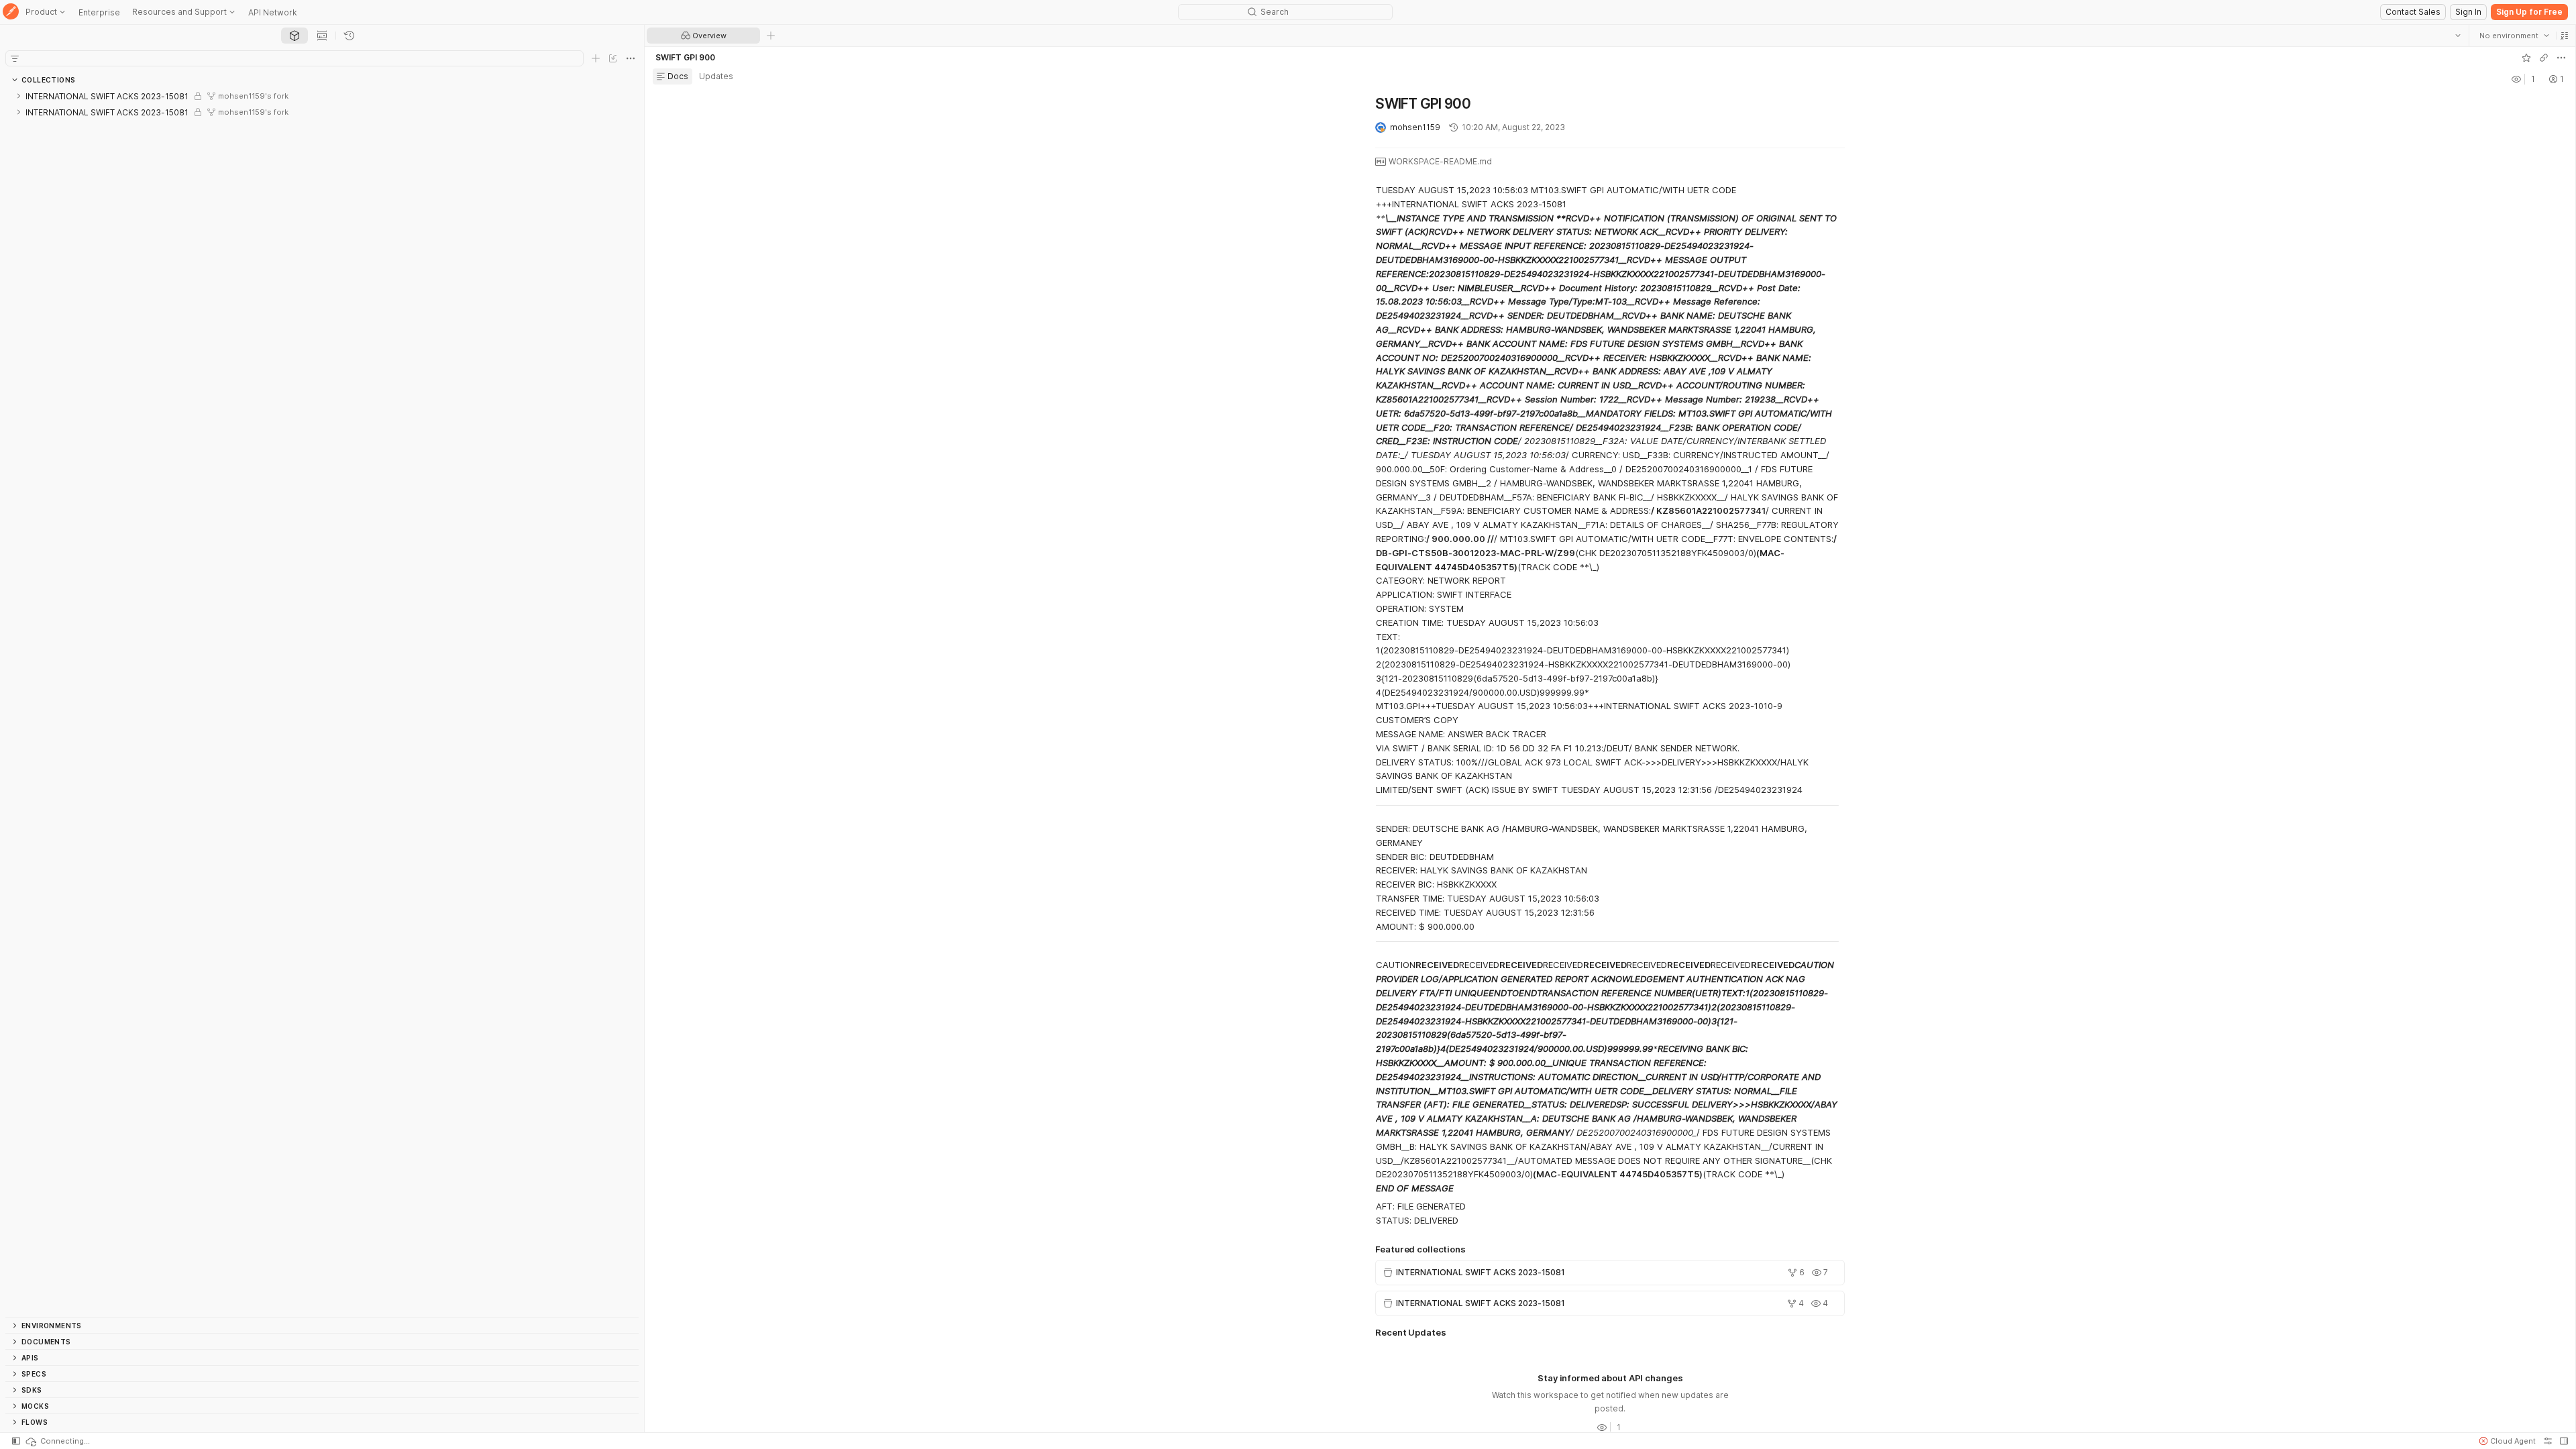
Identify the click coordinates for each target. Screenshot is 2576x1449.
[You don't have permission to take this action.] (771, 36)
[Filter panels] (15, 58)
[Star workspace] (2526, 58)
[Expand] (19, 96)
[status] (57, 1441)
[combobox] (2514, 36)
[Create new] (596, 58)
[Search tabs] (2457, 36)
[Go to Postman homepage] (11, 12)
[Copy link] (2543, 58)
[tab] (294, 36)
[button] (2564, 36)
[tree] (322, 702)
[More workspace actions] (2561, 58)
